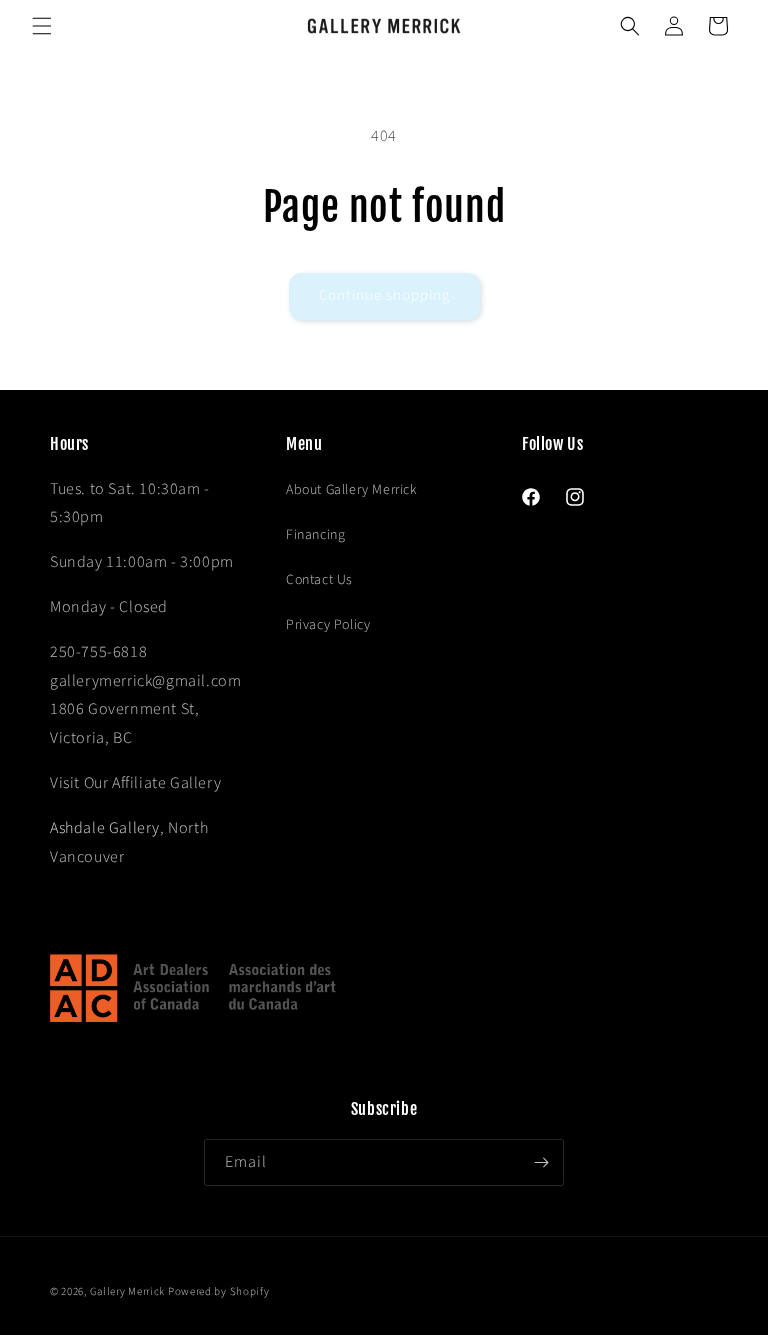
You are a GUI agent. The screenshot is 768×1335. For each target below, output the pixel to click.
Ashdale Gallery (105, 828)
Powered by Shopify (219, 1291)
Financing (315, 535)
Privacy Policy (328, 625)
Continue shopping (384, 295)
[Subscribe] (541, 1162)
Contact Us (319, 580)
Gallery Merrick (128, 1291)
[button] (42, 26)
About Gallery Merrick (352, 490)
